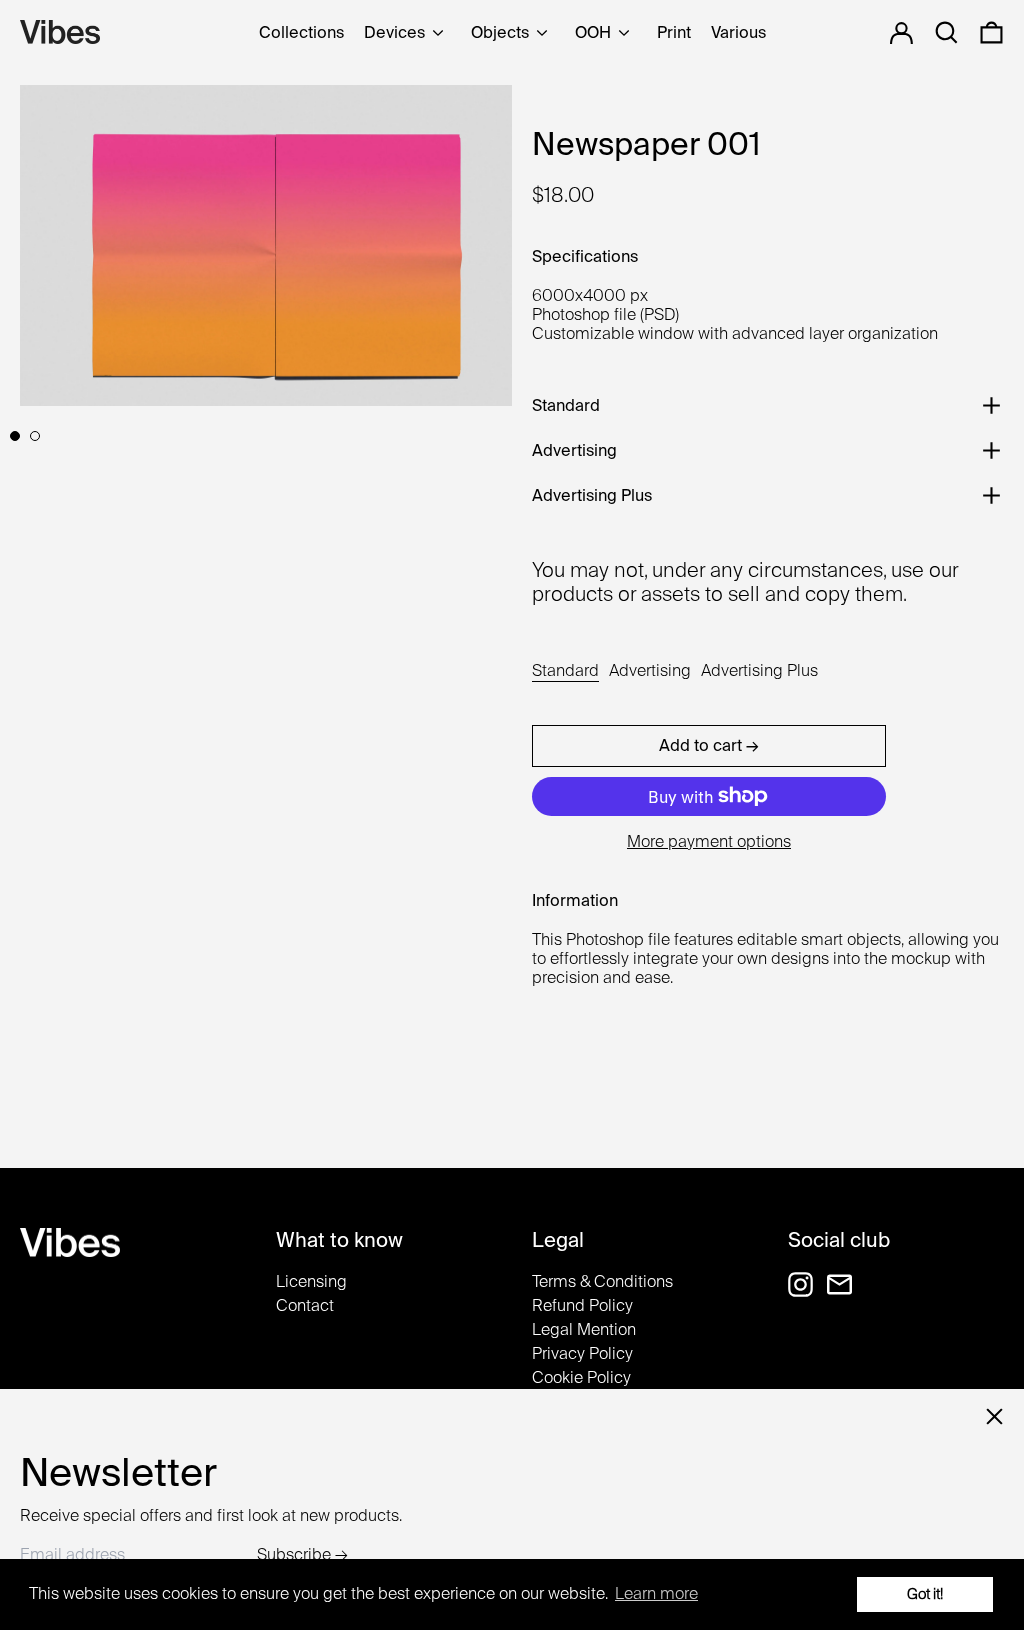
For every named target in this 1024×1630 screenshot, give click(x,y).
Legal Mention (584, 1329)
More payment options (709, 841)
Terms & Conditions (602, 1281)
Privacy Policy (582, 1353)
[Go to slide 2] (35, 436)
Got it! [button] (925, 1593)
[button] (991, 32)
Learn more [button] (656, 1593)
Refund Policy (582, 1305)
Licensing (311, 1281)
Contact (305, 1305)
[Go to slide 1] (15, 436)
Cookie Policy (581, 1377)
